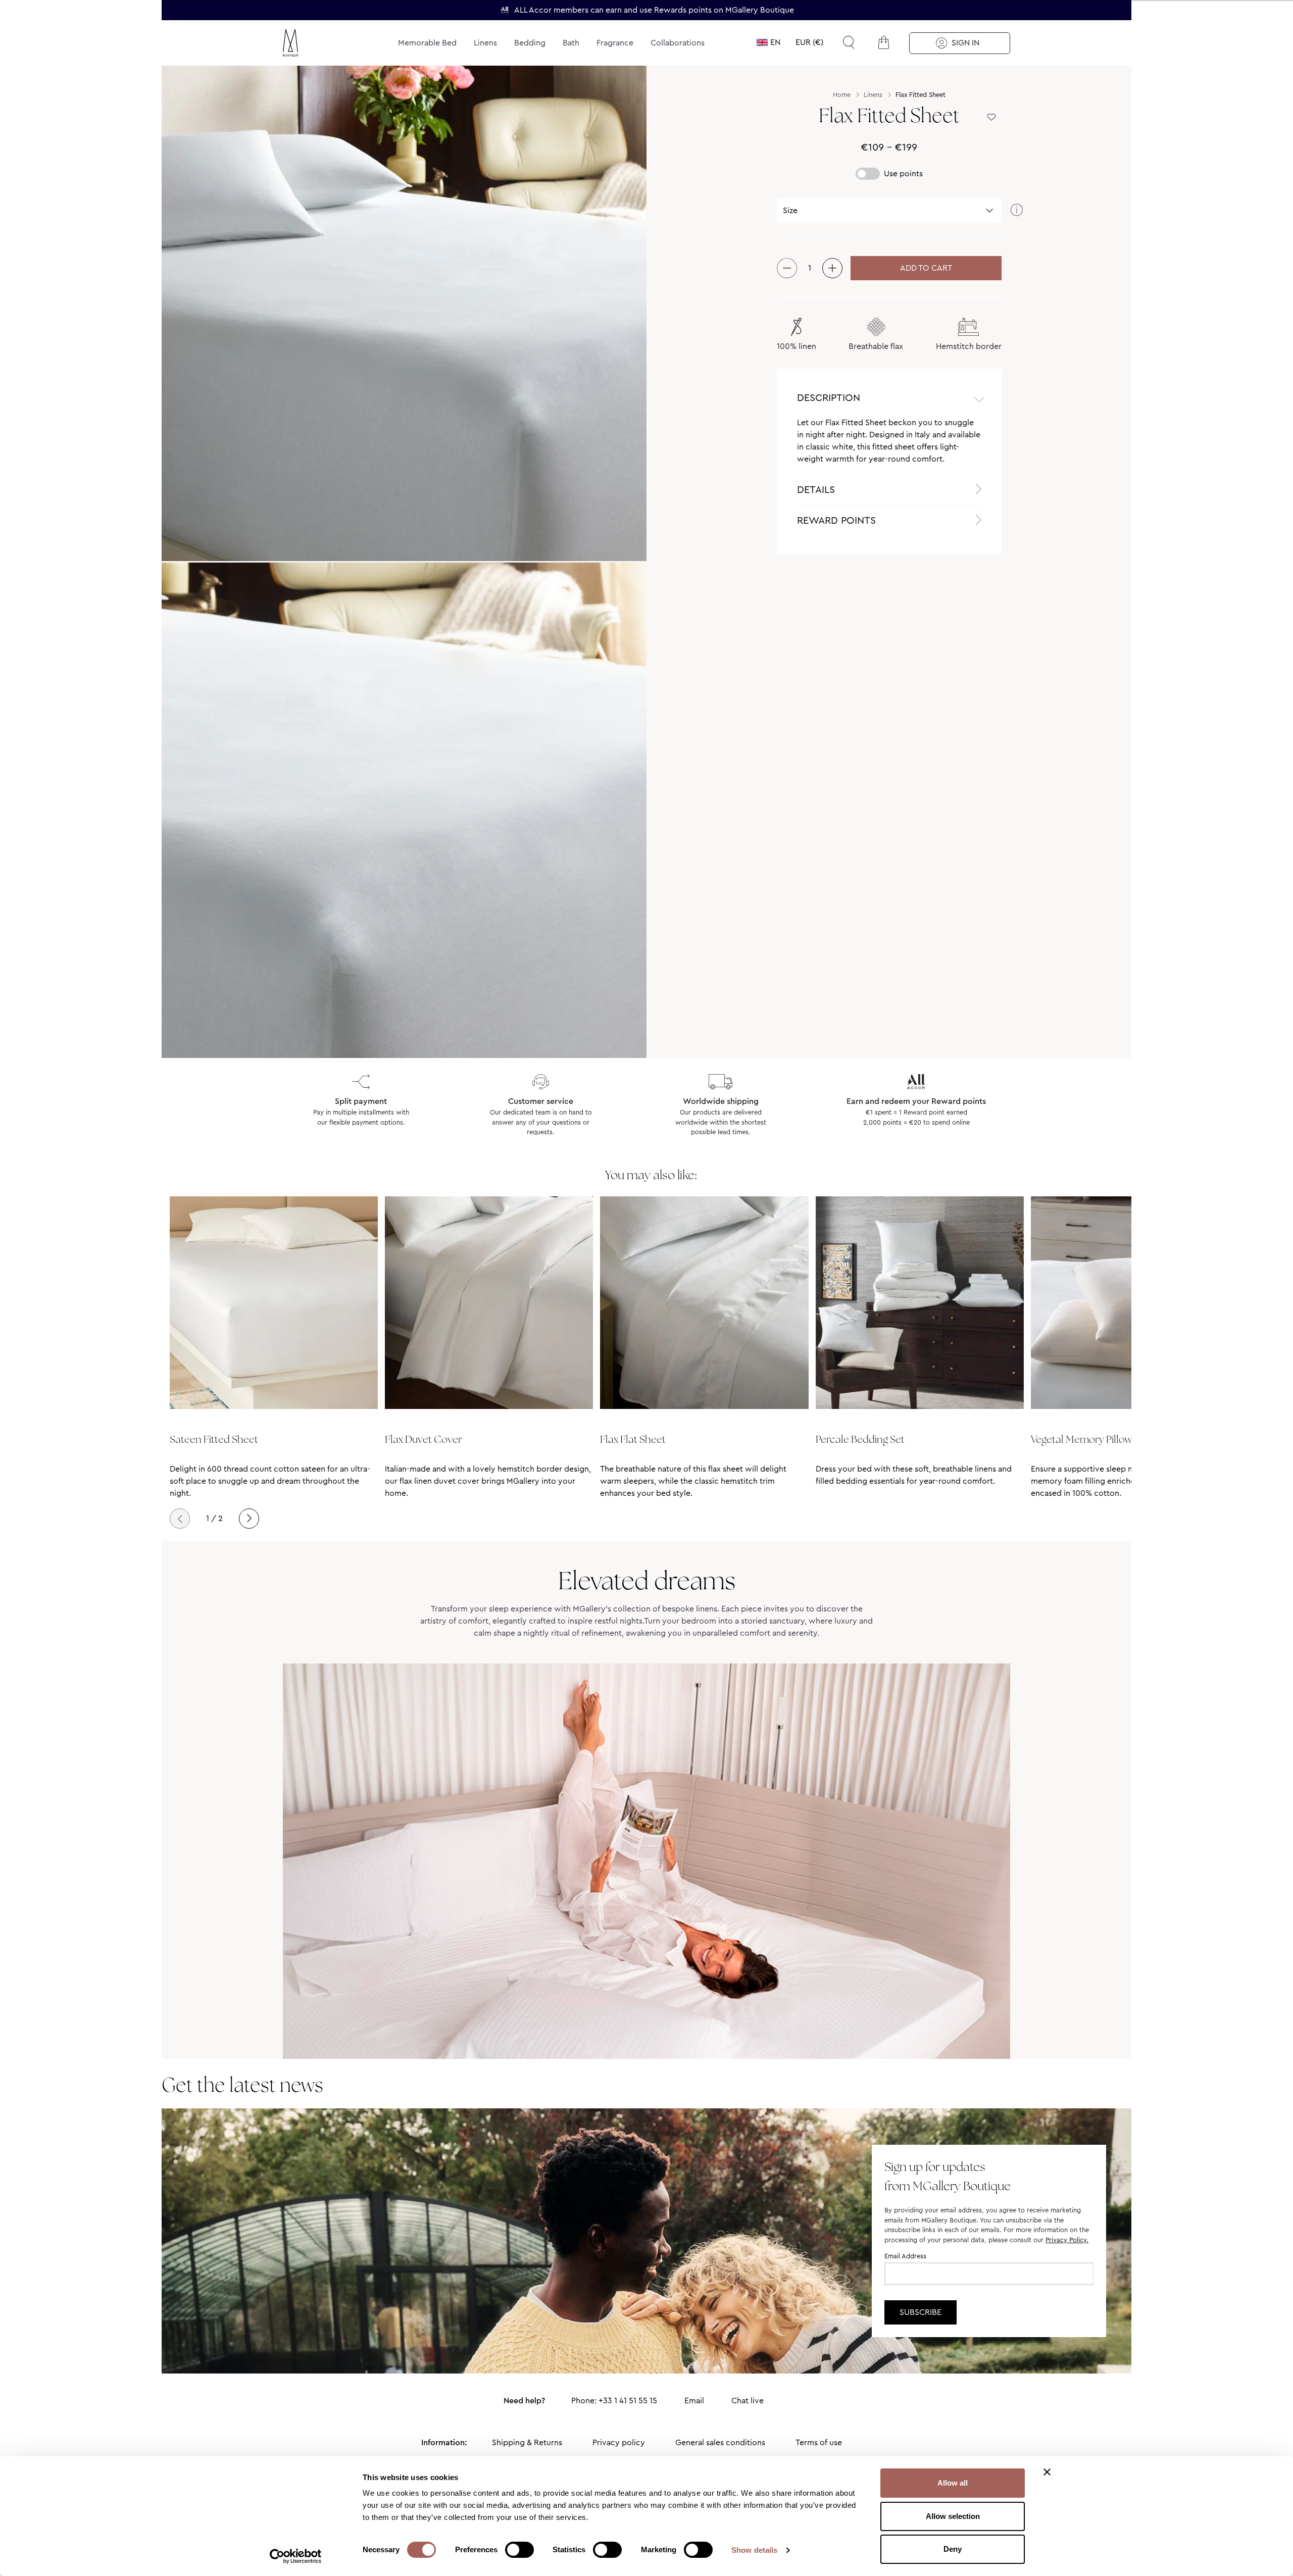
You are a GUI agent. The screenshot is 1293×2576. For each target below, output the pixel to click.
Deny (953, 2549)
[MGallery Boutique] (314, 43)
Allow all (953, 2483)
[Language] (768, 42)
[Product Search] (849, 42)
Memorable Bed (427, 43)
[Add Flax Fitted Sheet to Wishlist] (991, 118)
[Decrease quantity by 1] (787, 268)
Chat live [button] (748, 2401)
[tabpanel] (889, 445)
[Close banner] (1047, 2472)
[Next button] (249, 1519)
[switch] (519, 2551)
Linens (485, 43)
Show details (754, 2550)
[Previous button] (180, 1519)
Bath (571, 43)
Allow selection (953, 2516)
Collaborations (678, 43)
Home (842, 95)
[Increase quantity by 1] (832, 268)
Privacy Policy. (1067, 2240)
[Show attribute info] (1017, 211)
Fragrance (615, 43)
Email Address (905, 2256)
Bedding (530, 43)
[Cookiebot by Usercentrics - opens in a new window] (296, 2556)
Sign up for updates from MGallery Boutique (948, 2176)
